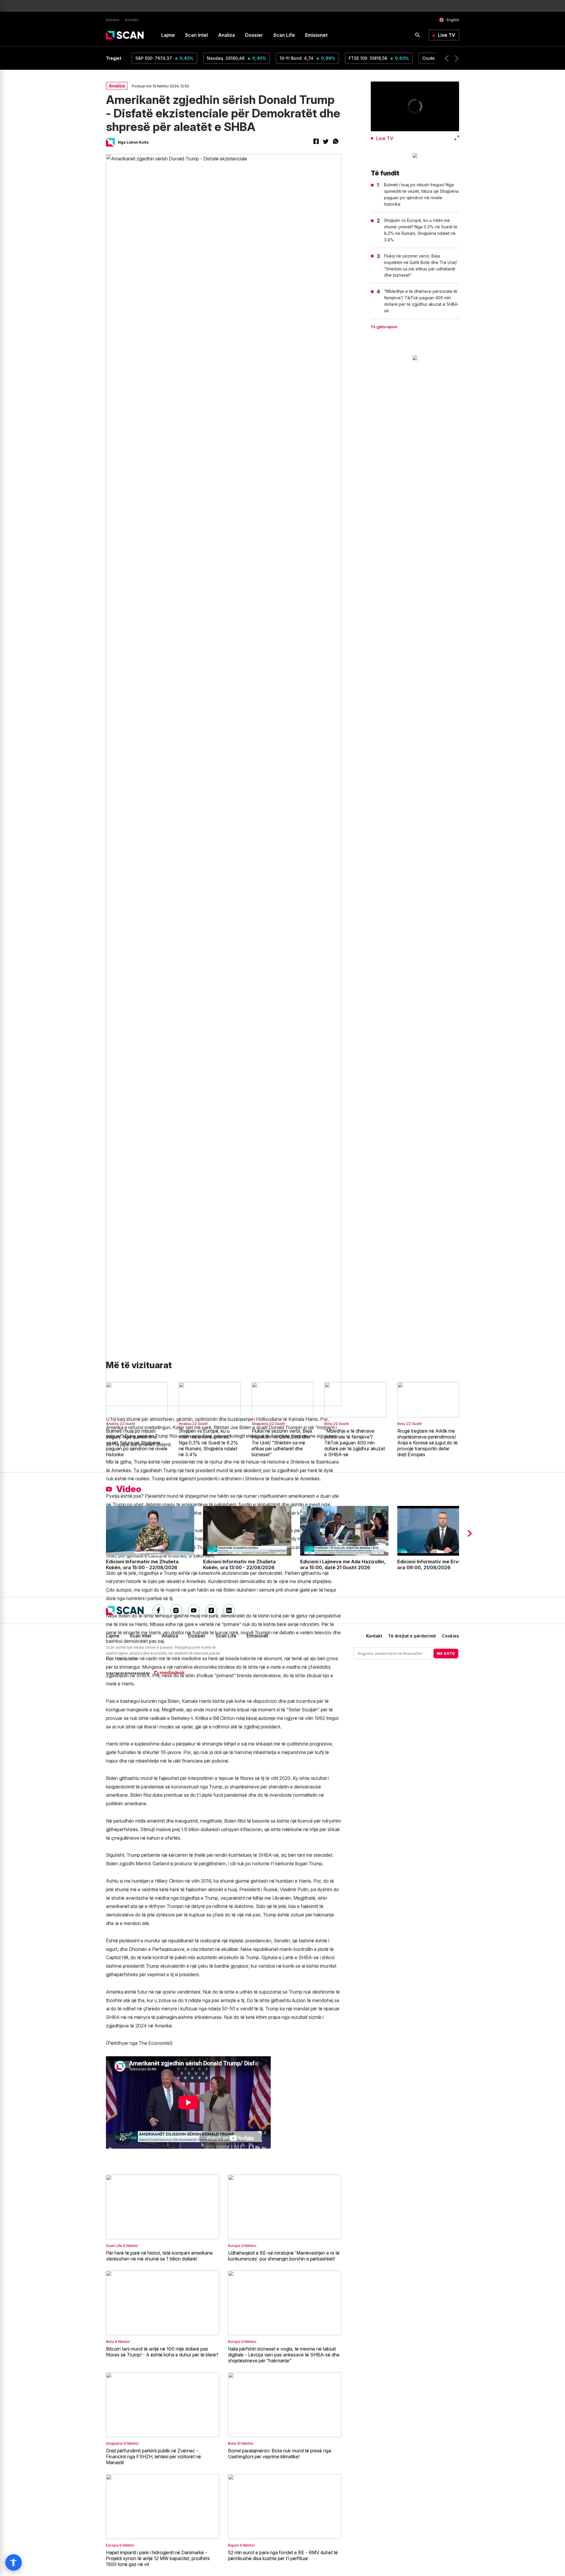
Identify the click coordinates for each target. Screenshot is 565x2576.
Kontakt (132, 20)
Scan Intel (196, 35)
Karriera (113, 20)
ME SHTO (446, 1654)
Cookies (450, 1636)
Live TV (447, 35)
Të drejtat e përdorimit (412, 1636)
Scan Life (284, 35)
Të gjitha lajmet (384, 327)
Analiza (226, 35)
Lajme (168, 35)
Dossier (254, 35)
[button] (447, 58)
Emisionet (316, 35)
